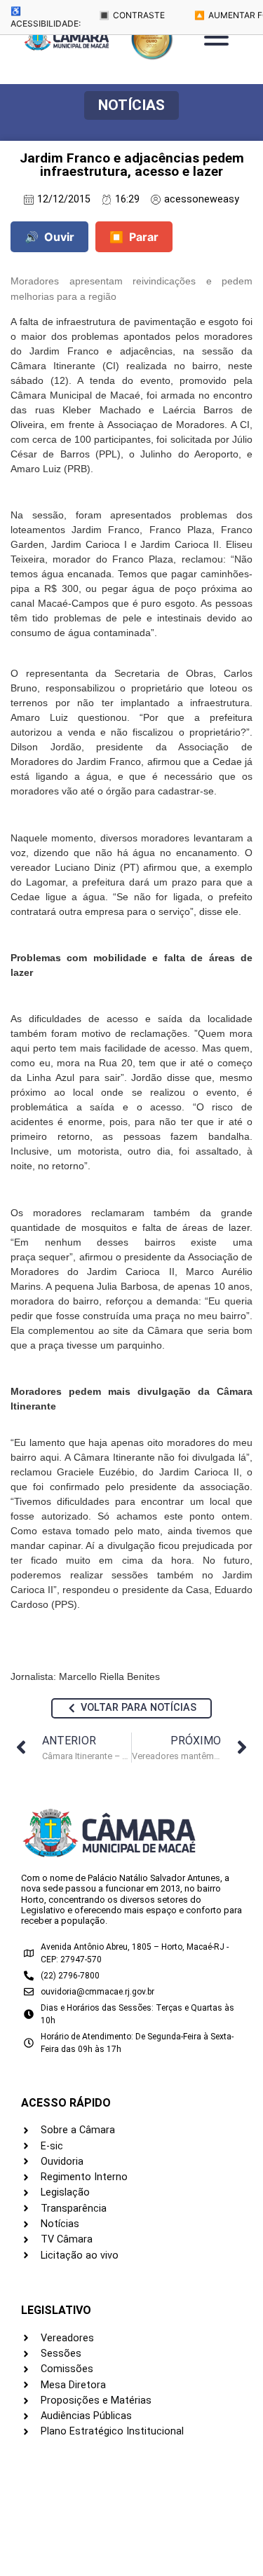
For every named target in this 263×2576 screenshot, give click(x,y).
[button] (131, 105)
